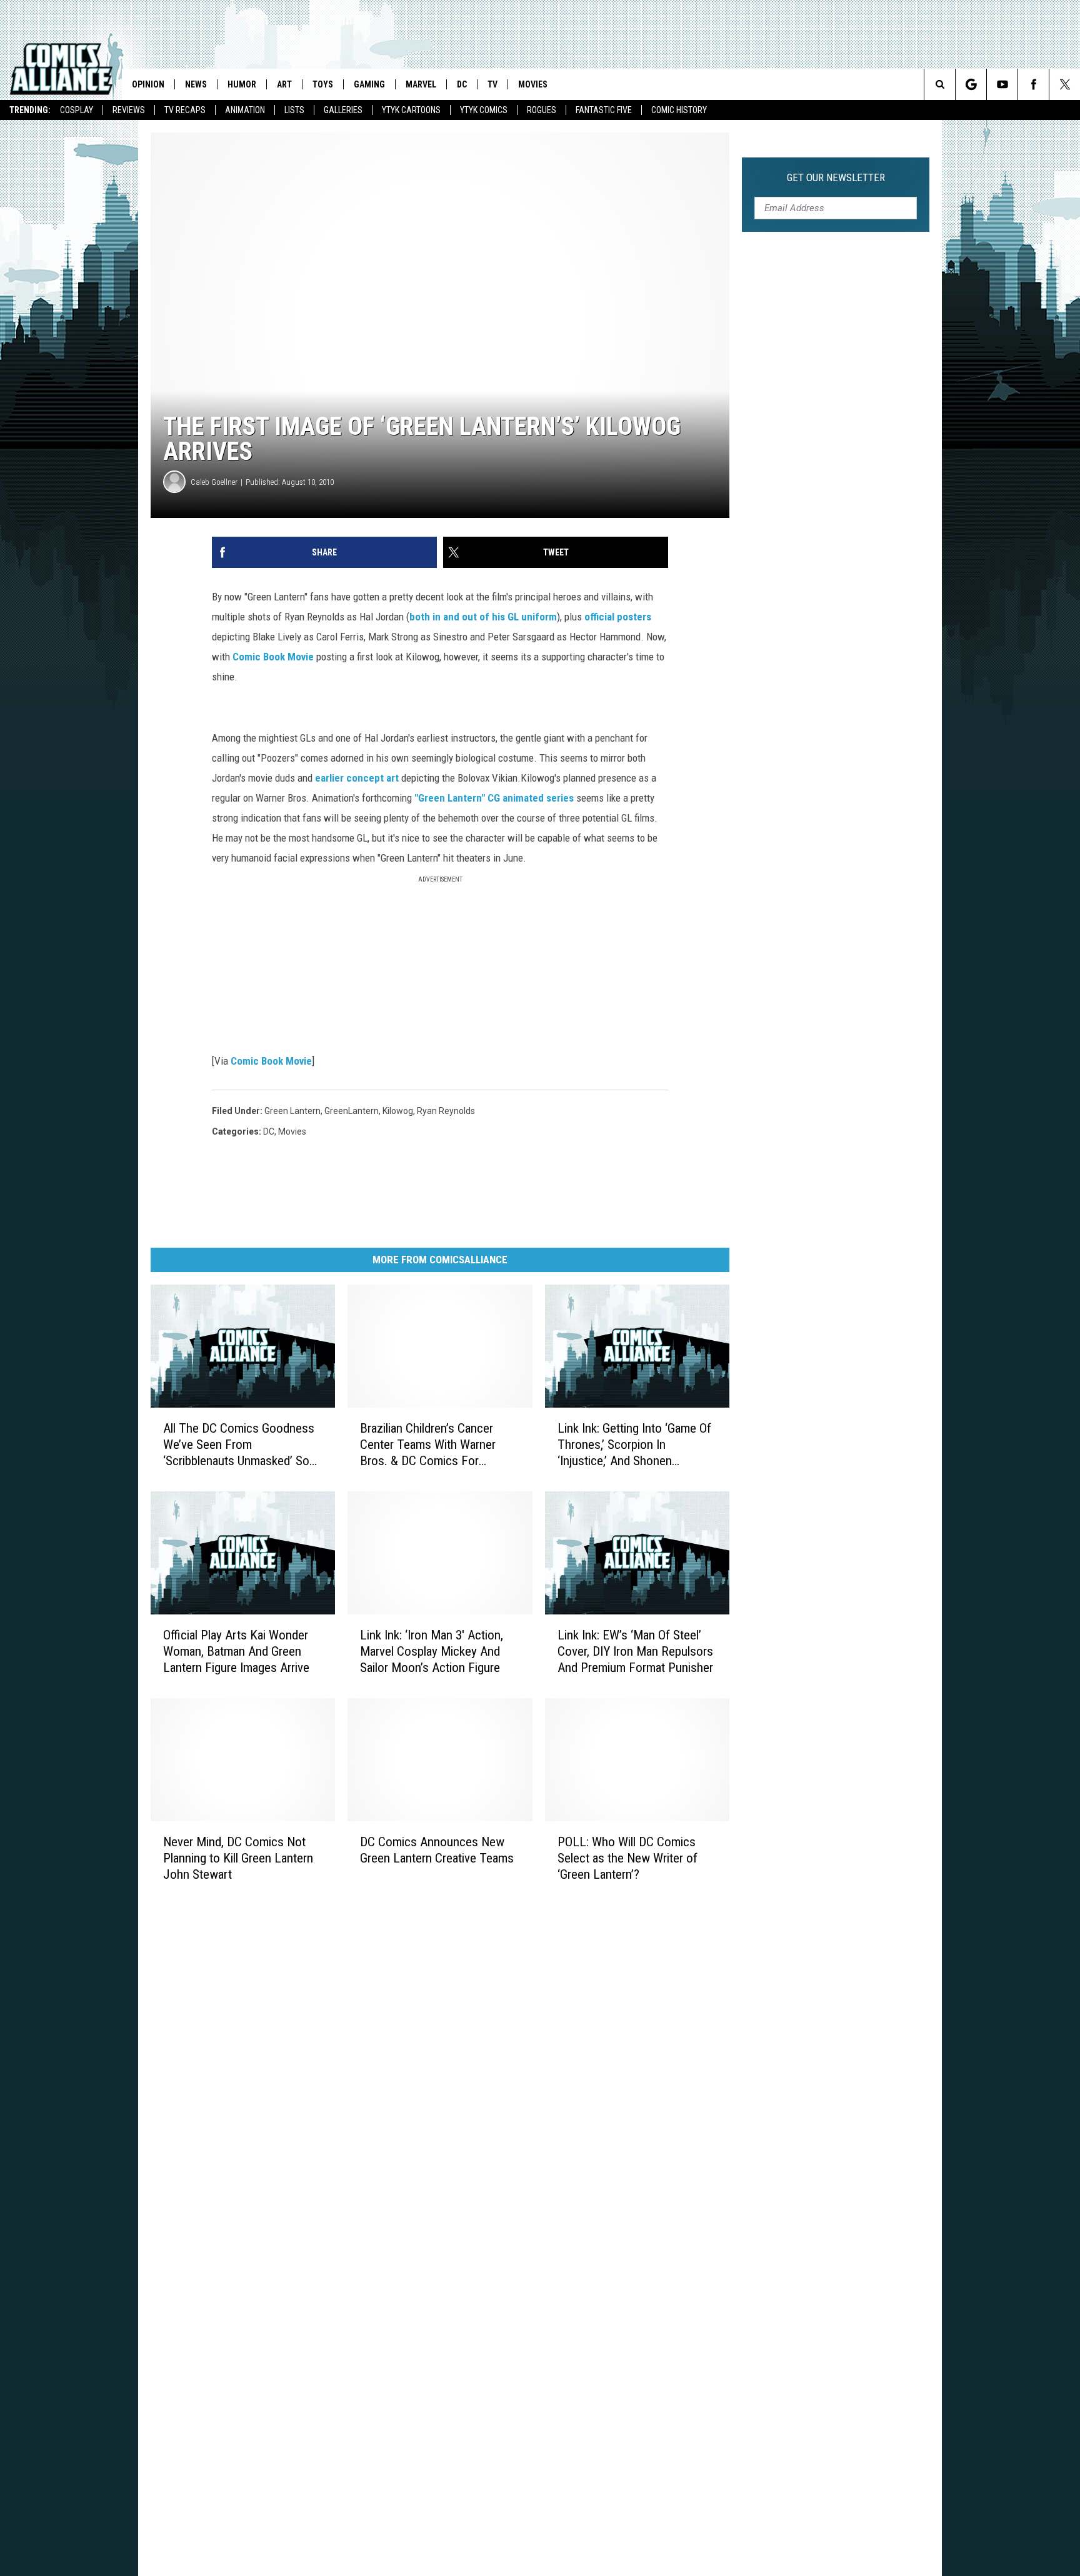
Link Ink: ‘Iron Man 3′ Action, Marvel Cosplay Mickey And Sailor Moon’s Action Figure (432, 1651)
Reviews (129, 110)
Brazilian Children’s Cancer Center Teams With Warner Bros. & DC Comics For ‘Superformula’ (428, 1445)
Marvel (421, 84)
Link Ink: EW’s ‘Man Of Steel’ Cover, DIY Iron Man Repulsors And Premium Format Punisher (635, 1651)
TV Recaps (185, 110)
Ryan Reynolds (446, 1111)
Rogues (542, 110)
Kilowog (398, 1111)
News (196, 84)
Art (284, 84)
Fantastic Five (604, 110)
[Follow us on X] (1065, 84)
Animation (245, 110)
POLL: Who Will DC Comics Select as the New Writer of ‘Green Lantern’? (627, 1858)
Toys (323, 84)
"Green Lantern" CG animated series (493, 798)
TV (492, 84)
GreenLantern (352, 1111)
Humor (242, 84)
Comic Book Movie (273, 657)
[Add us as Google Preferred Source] (971, 84)
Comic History (679, 110)
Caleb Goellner (214, 482)
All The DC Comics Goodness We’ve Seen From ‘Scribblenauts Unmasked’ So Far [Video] (239, 1445)
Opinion (148, 84)
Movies (533, 84)
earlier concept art (357, 778)
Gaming (369, 84)
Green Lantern (292, 1111)
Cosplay (77, 110)
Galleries (343, 110)
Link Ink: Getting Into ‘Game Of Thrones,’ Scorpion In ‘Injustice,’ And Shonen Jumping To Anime (634, 1445)
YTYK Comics (484, 110)
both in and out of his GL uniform (483, 617)
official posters (618, 617)
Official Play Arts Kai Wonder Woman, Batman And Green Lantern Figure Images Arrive (236, 1651)
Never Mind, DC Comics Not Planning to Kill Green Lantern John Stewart (238, 1857)
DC (462, 84)
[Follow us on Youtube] (1002, 84)
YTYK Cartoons (411, 110)
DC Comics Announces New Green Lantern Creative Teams (437, 1849)
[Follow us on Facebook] (1033, 84)
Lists (294, 110)
